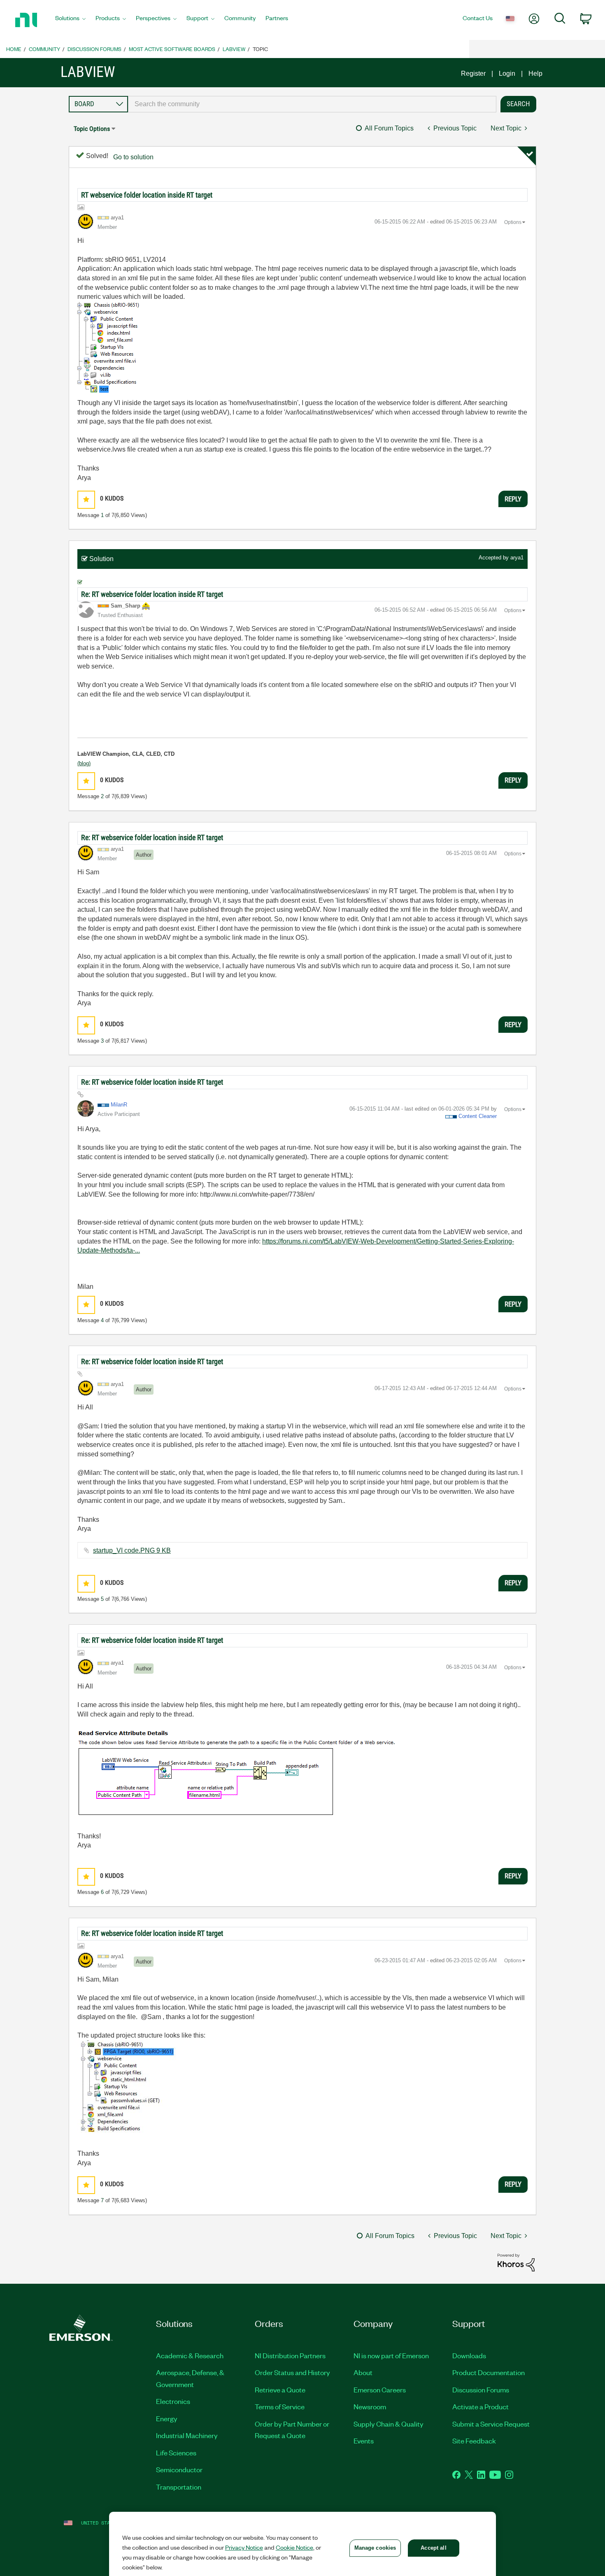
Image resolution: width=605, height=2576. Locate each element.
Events (364, 2441)
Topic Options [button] (92, 129)
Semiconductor (179, 2469)
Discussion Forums (94, 49)
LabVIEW (234, 49)
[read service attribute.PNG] (237, 1774)
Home (14, 49)
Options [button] (513, 222)
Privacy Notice (244, 2547)
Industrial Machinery (187, 2435)
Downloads (469, 2355)
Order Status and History (292, 2372)
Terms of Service (280, 2406)
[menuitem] (70, 20)
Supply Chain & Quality (389, 2424)
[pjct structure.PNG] (110, 349)
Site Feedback (474, 2441)
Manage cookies (375, 2548)
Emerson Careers (380, 2390)
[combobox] (312, 104)
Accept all (433, 2548)
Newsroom (370, 2406)
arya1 (517, 558)
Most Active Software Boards (172, 49)
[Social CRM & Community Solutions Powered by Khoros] (516, 2262)
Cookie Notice (294, 2547)
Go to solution (133, 157)
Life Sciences (176, 2453)
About (363, 2372)
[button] (86, 500)
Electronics (173, 2401)
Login (507, 73)
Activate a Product (481, 2406)
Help (535, 73)
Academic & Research (190, 2355)
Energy (167, 2418)
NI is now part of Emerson (391, 2355)
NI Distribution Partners (290, 2355)
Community (44, 49)
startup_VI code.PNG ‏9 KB (132, 1550)
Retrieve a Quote (280, 2390)
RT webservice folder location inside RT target (147, 195)
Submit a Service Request (491, 2424)
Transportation (179, 2487)
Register (473, 73)
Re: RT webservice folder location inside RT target (152, 594)
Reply (513, 499)
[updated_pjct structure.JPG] (128, 2089)
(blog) (84, 763)
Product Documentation (489, 2372)
